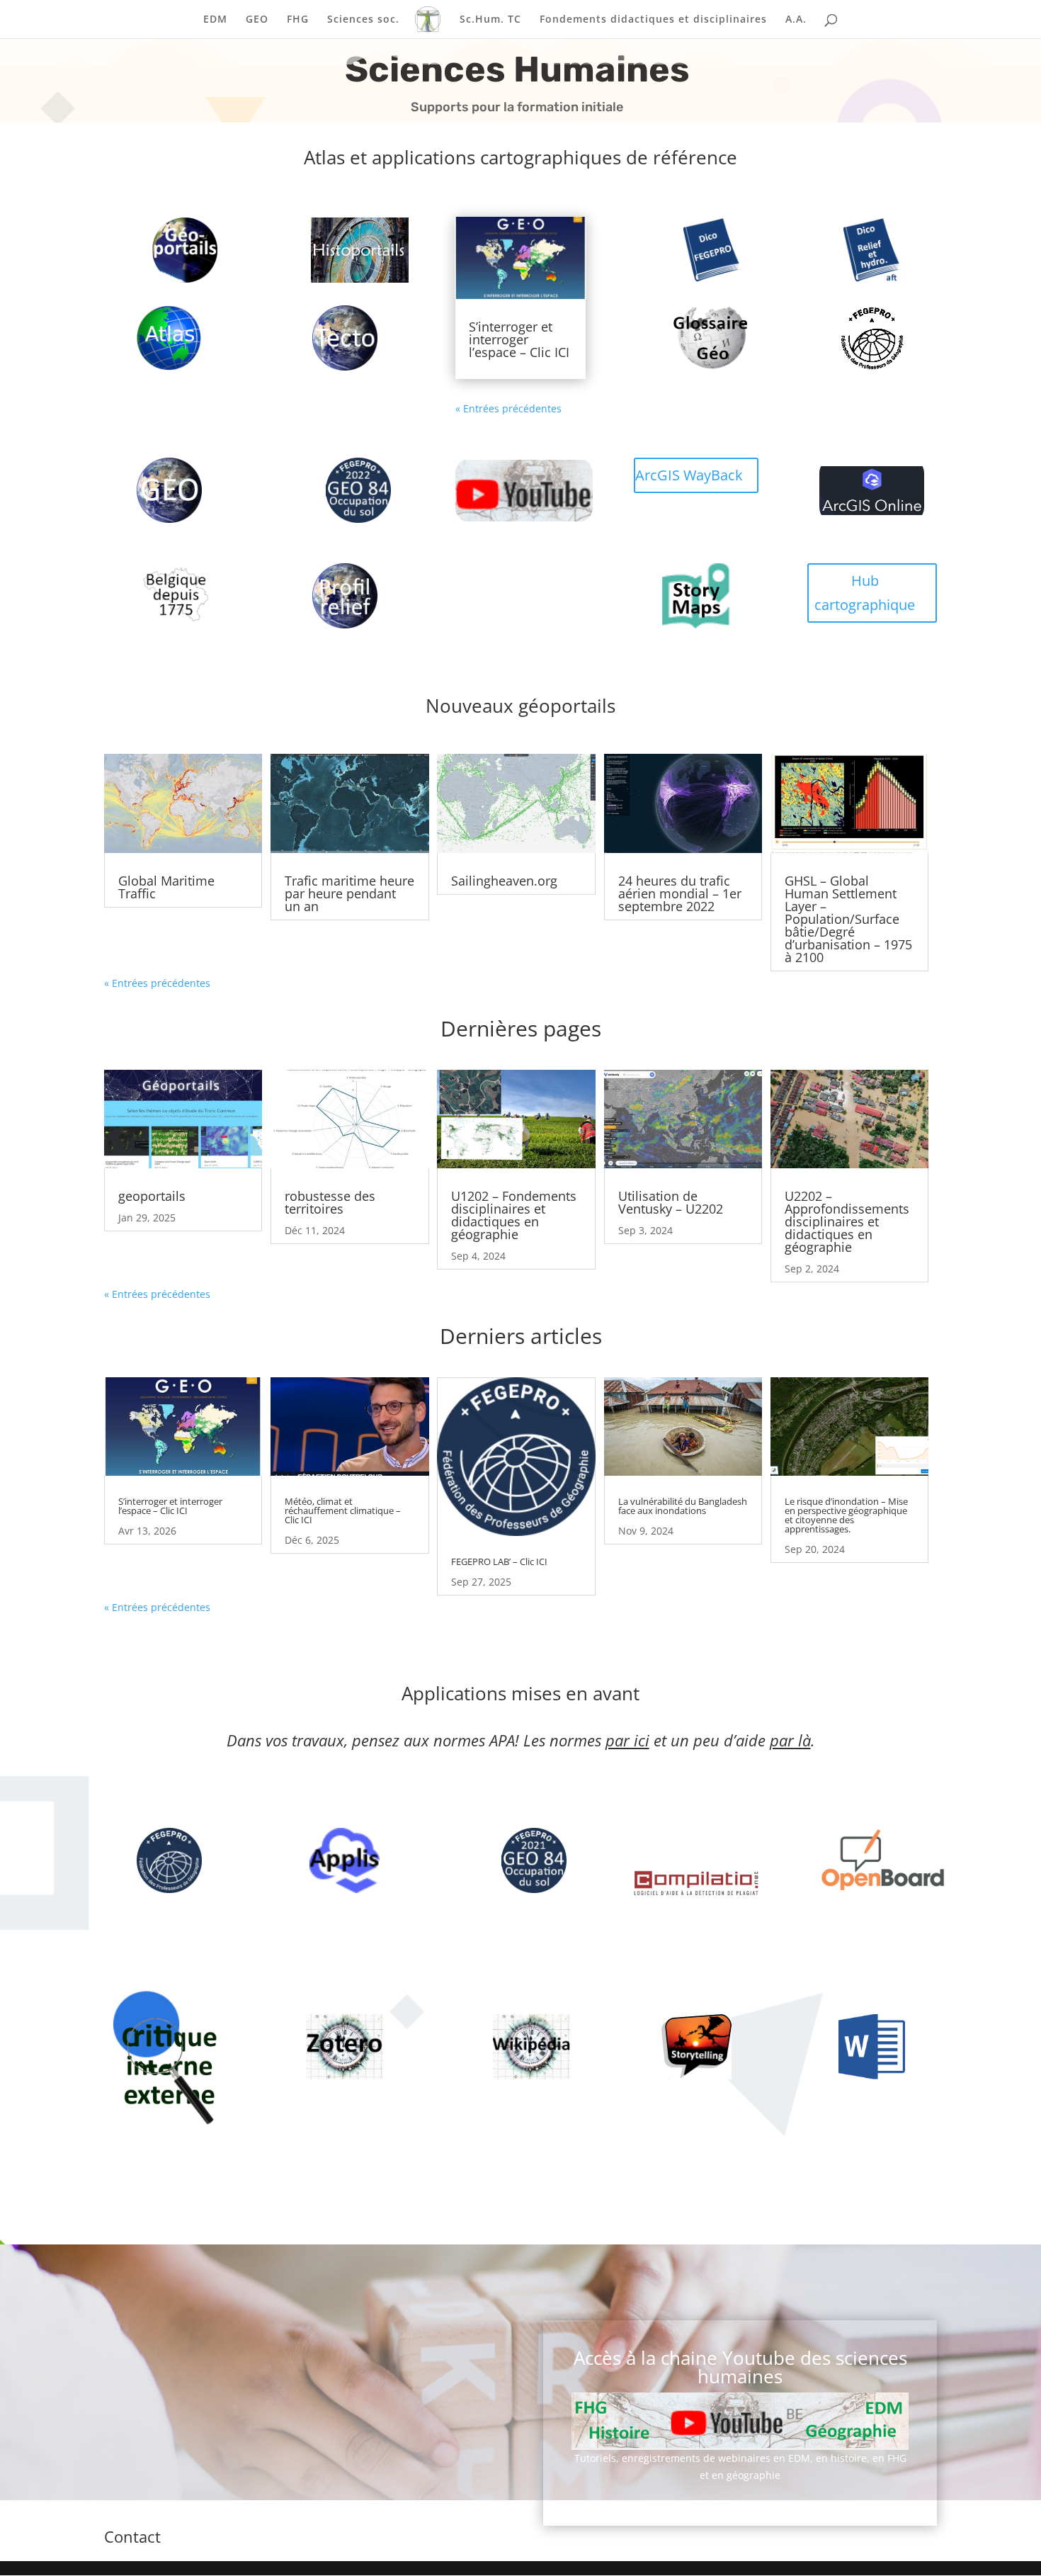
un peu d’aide (741, 1740)
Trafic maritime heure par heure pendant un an (349, 893)
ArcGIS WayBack (689, 475)
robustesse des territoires (330, 1202)
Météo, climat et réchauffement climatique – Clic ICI (343, 1510)
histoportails (186, 2182)
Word (682, 2046)
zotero (682, 595)
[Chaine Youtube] (740, 2421)
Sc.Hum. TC (490, 20)
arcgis (858, 490)
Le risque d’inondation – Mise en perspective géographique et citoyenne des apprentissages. (846, 1515)
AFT (858, 250)
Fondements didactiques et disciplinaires (653, 20)
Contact (132, 2536)
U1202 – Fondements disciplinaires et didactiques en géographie (514, 1215)
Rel (330, 595)
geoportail (171, 250)
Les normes (586, 1740)
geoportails (152, 1196)
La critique (155, 2071)
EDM (215, 20)
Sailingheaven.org (504, 881)
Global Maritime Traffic (166, 887)
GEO (257, 20)
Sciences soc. (363, 20)
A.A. (796, 20)
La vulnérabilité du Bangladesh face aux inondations (683, 1506)
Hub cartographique (865, 593)
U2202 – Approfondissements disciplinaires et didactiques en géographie (847, 1221)
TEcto (330, 338)
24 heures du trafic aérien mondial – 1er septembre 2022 (680, 893)
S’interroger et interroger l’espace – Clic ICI (519, 339)
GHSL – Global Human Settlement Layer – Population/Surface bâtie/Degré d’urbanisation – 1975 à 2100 (848, 919)
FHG (298, 20)
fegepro (858, 338)
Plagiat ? (682, 1884)
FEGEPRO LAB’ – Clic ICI (499, 1561)
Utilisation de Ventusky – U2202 (671, 1202)
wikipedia (869, 1860)
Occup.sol (344, 490)
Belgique (161, 595)
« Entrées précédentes (508, 408)
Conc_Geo (346, 250)
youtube (510, 490)
